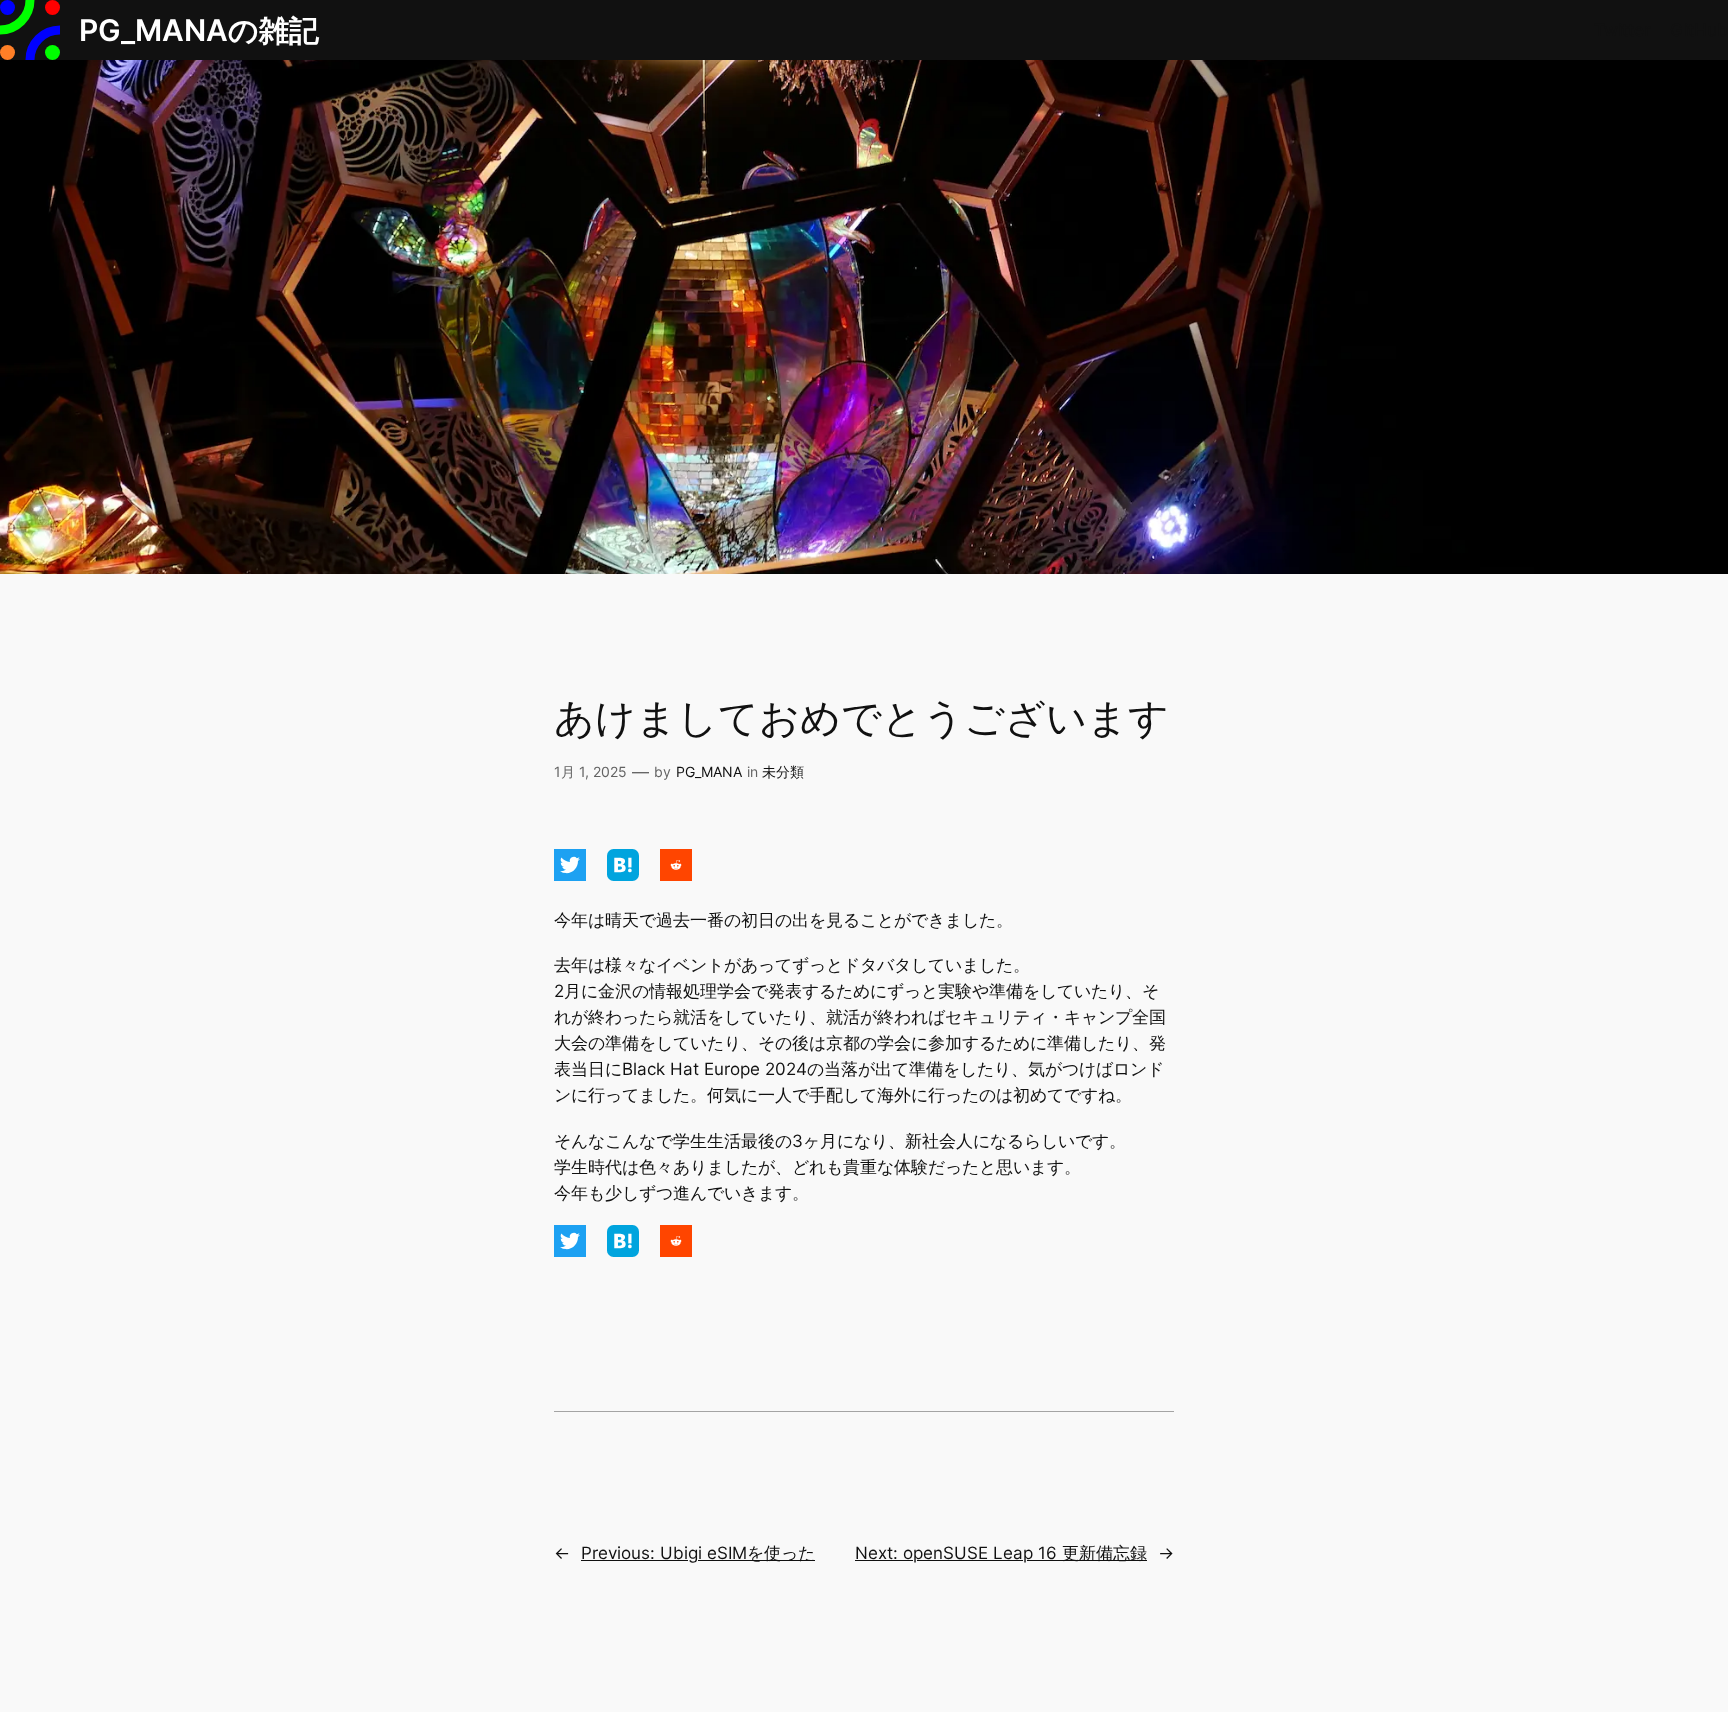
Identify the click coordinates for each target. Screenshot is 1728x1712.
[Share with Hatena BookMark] (625, 875)
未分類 (783, 771)
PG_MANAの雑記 (199, 30)
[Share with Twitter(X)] (572, 875)
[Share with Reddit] (676, 875)
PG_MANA (709, 771)
